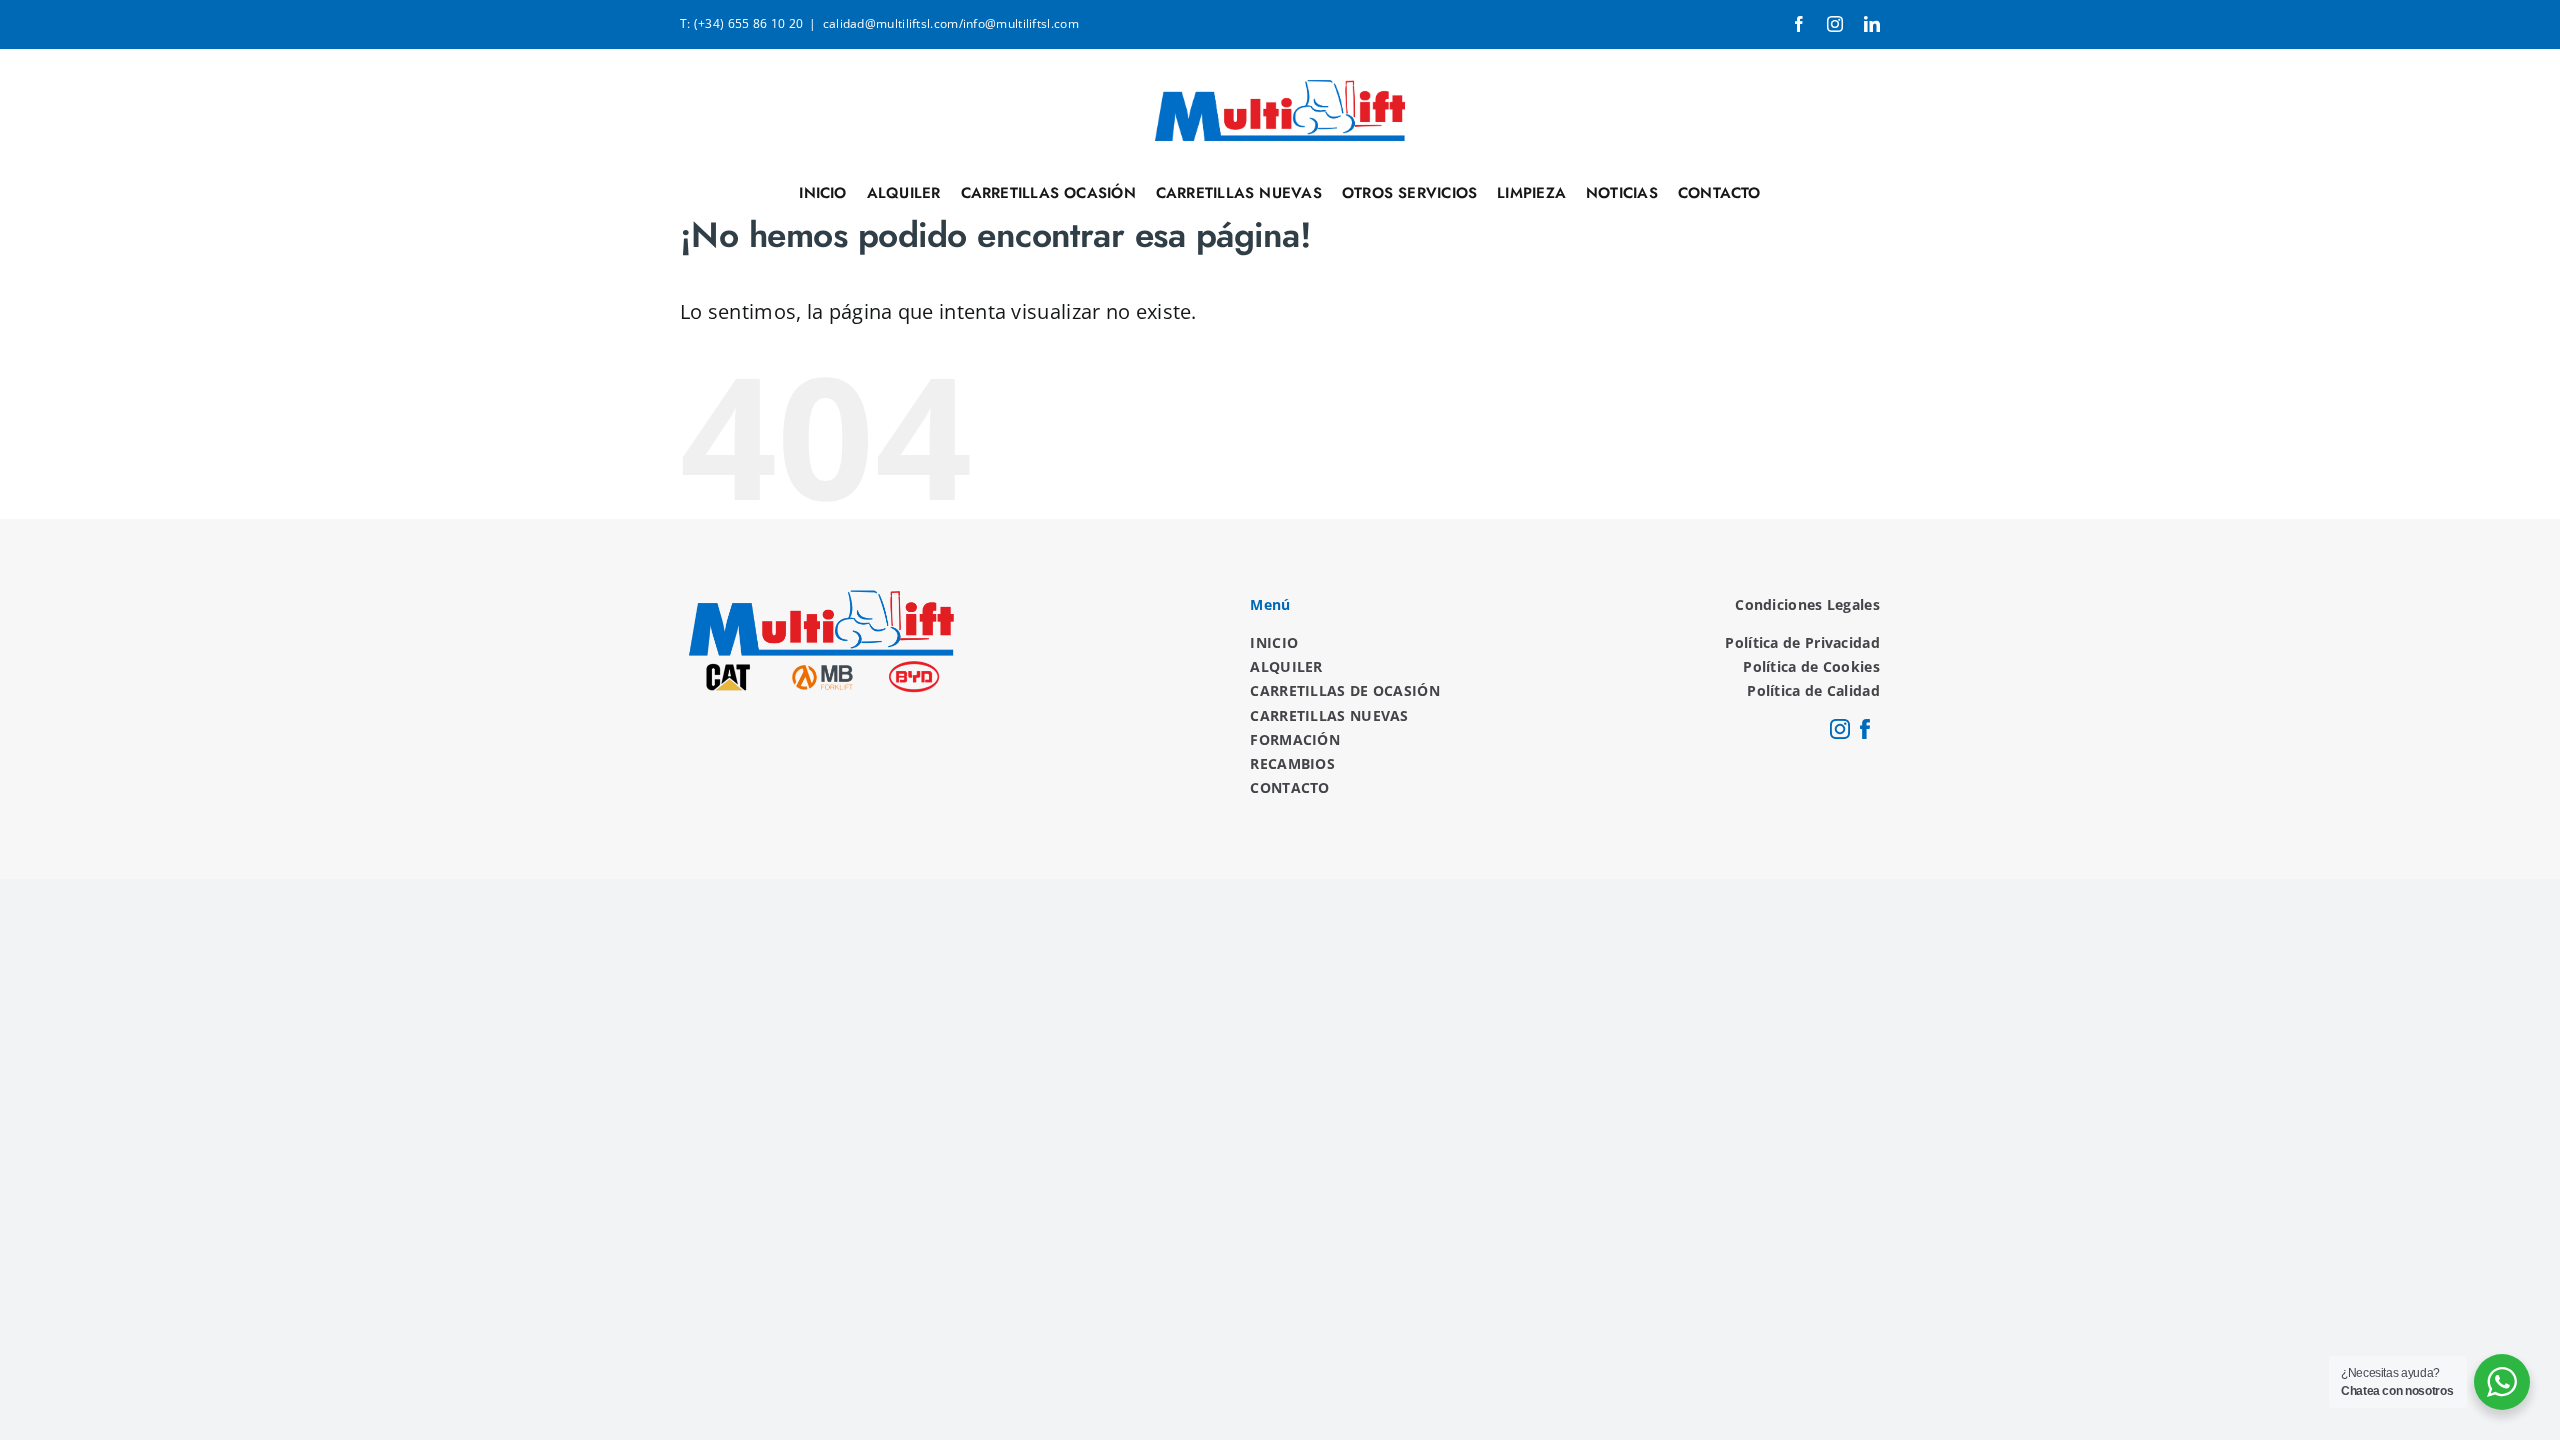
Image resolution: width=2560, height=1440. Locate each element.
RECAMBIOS (1292, 763)
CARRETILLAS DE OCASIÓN (1345, 690)
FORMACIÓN (1295, 739)
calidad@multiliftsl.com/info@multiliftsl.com (951, 23)
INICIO (1274, 642)
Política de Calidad (1813, 690)
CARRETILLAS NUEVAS (1329, 715)
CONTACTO (1289, 787)
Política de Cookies (1811, 666)
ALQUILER (1286, 666)
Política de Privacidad (1802, 642)
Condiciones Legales (1807, 604)
